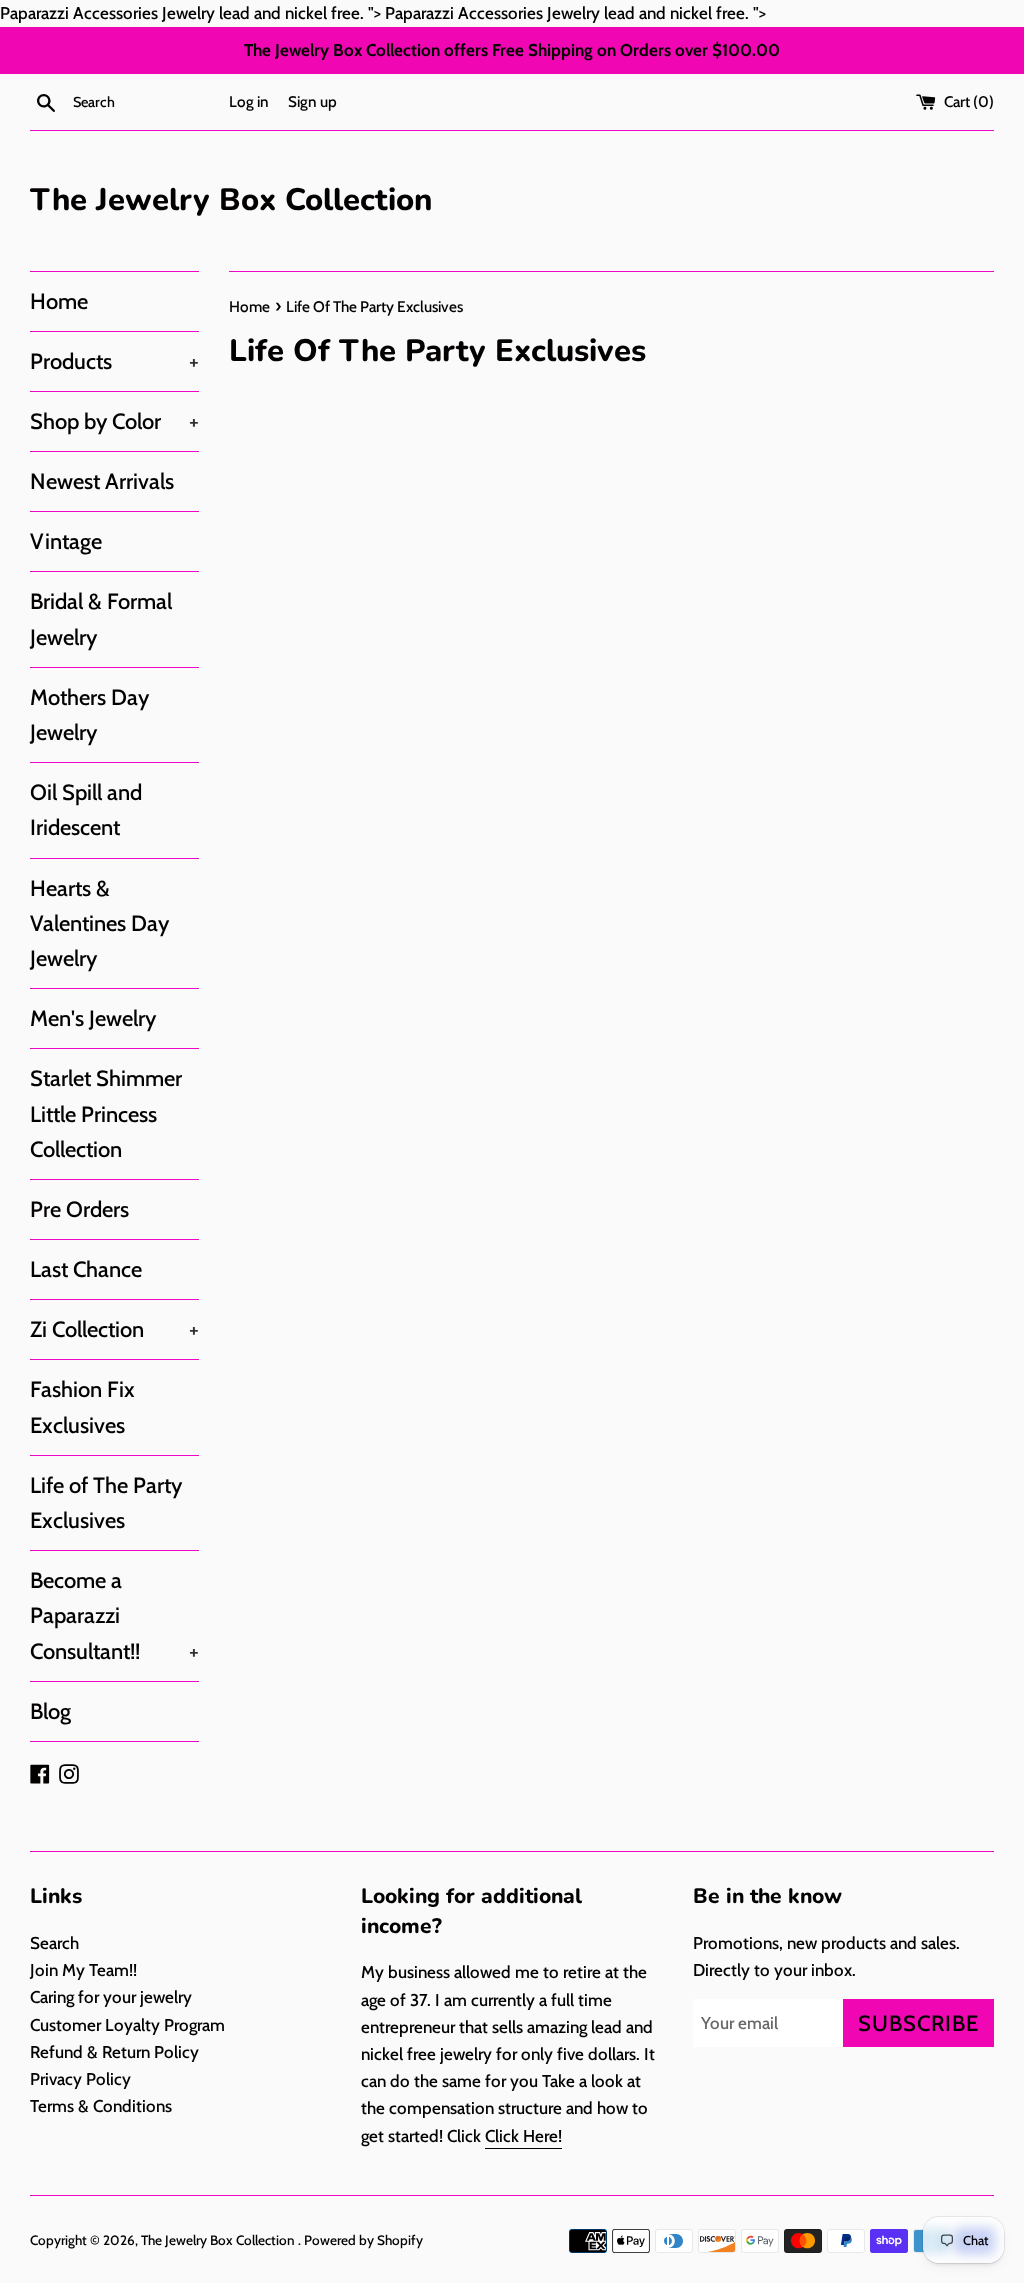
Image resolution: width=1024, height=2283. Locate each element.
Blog (50, 1711)
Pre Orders (79, 1209)
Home (59, 301)
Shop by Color (114, 421)
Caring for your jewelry (111, 1997)
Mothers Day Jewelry (89, 715)
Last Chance (86, 1269)
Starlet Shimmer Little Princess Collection (106, 1113)
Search (54, 1943)
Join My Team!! (83, 1970)
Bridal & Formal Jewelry (101, 619)
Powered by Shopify (363, 2240)
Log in (249, 101)
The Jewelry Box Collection (231, 200)
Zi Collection (114, 1329)
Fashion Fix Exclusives (82, 1407)
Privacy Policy (80, 2079)
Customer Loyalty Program (127, 2025)
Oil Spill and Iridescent (86, 810)
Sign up (312, 101)
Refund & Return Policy (114, 2052)
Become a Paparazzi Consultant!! (114, 1615)
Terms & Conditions (101, 2106)
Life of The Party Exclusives (106, 1503)
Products (114, 361)
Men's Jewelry (93, 1018)
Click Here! (523, 2136)
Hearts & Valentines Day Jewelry (99, 923)
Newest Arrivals (102, 481)
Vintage (66, 541)
